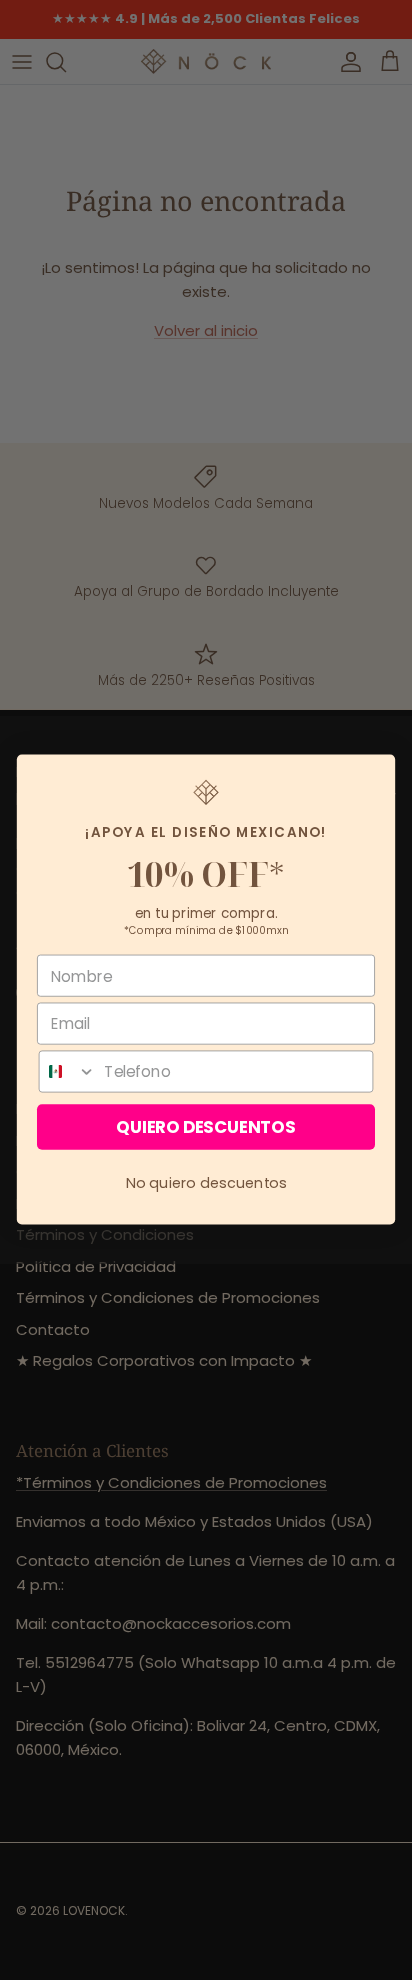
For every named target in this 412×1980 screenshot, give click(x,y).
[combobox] (68, 1072)
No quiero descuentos (206, 1183)
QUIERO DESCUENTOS (205, 1128)
